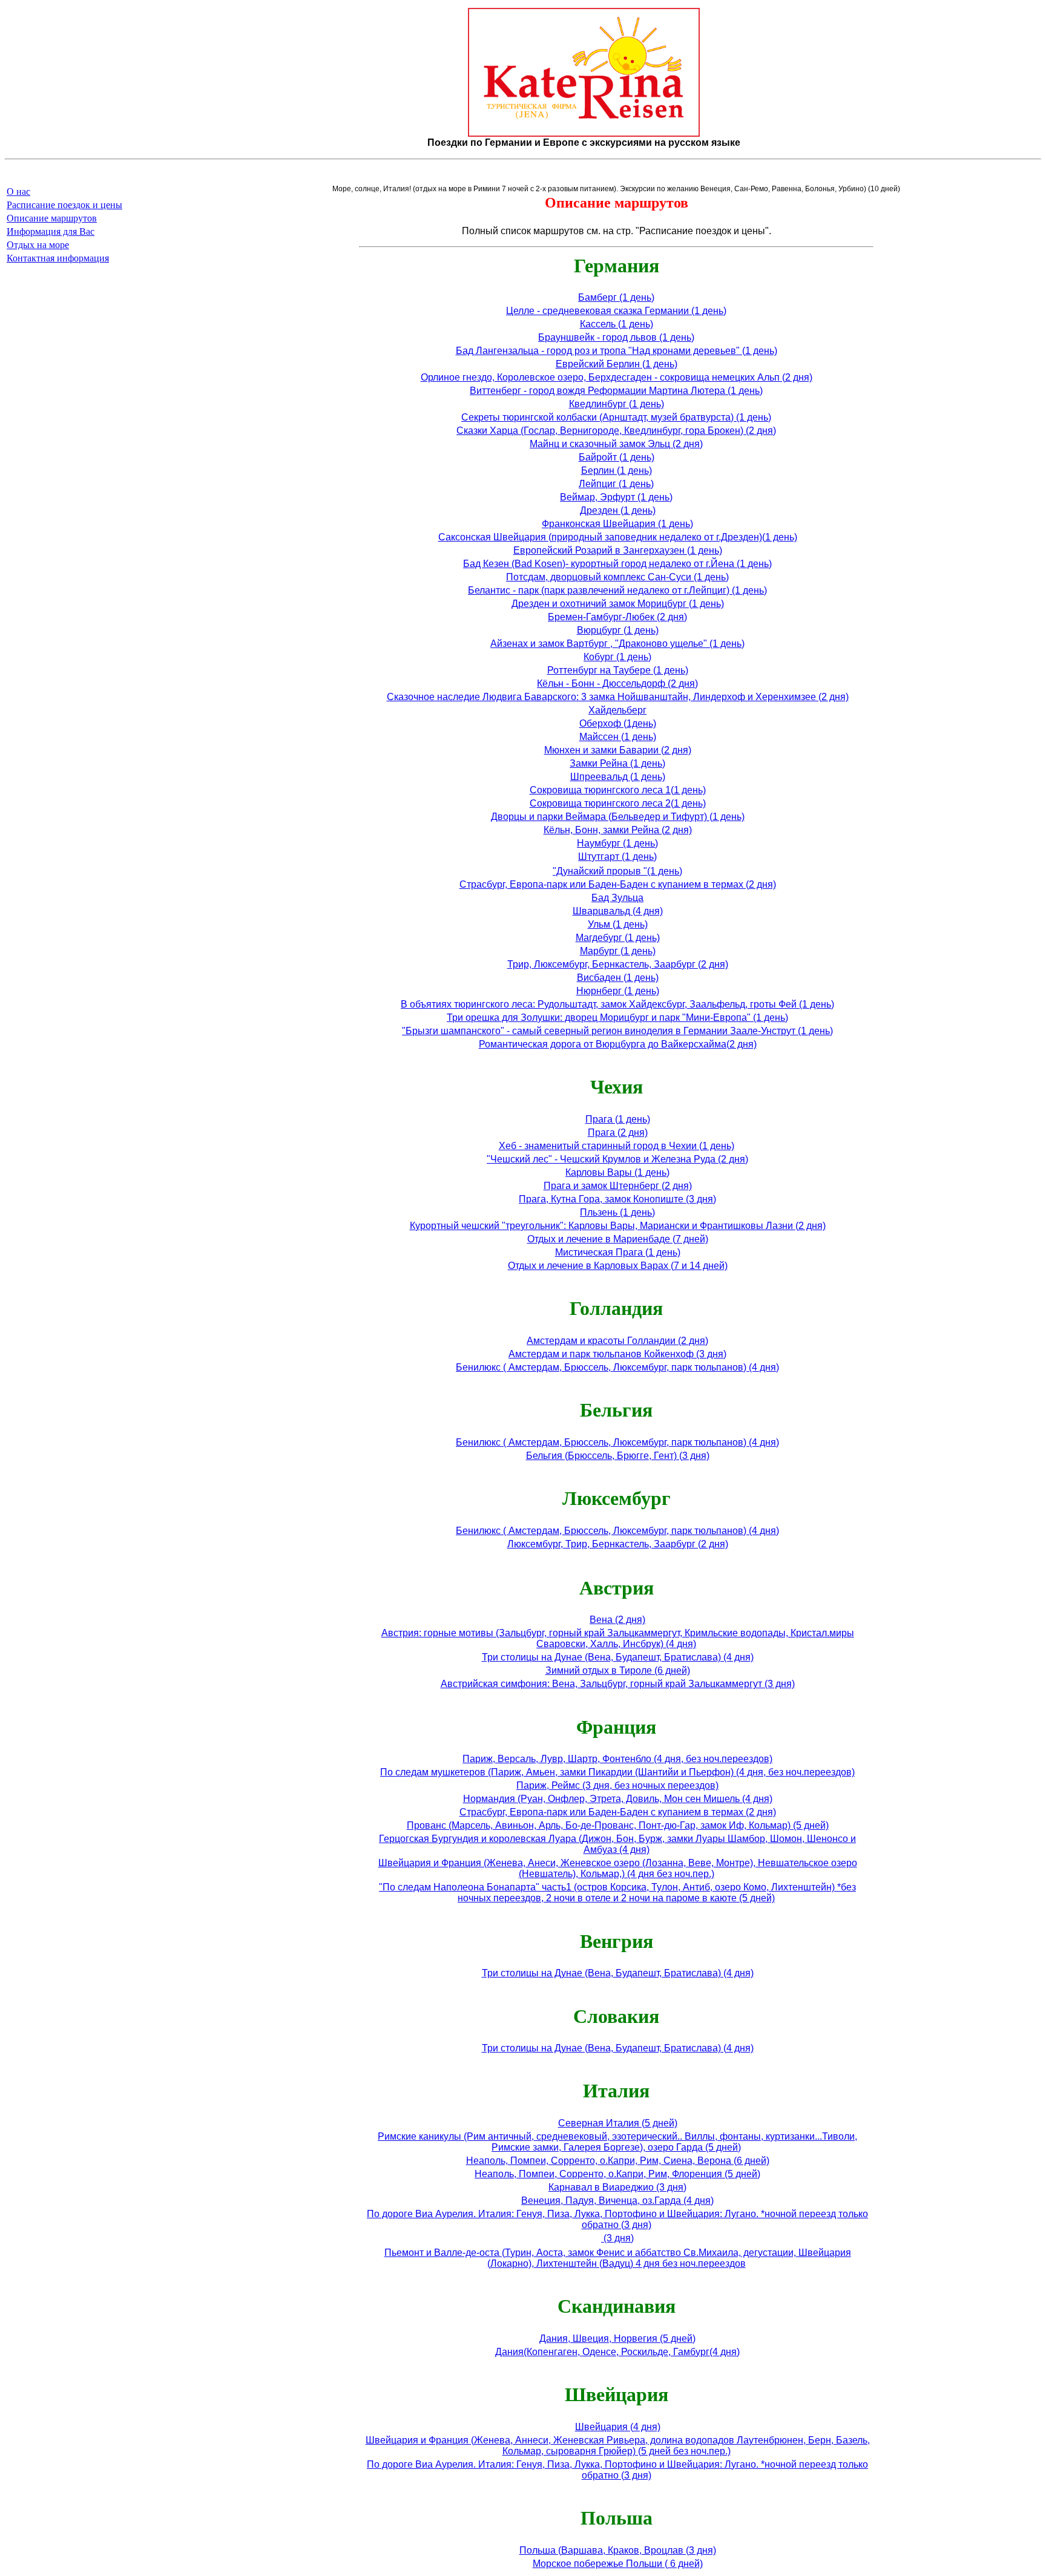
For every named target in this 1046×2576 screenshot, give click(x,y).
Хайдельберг (617, 710)
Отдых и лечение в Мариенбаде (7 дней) (618, 1239)
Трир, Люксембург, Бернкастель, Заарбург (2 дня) (618, 964)
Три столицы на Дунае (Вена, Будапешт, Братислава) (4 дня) (618, 1657)
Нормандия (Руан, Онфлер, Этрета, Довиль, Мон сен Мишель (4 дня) (618, 1799)
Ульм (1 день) (618, 924)
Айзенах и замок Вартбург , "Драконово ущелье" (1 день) (617, 644)
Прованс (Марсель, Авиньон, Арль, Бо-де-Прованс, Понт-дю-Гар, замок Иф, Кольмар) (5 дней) (618, 1825)
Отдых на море (38, 245)
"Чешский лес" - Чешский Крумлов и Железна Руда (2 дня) (617, 1159)
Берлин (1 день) (617, 470)
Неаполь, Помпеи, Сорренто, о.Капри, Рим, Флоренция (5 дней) (617, 2174)
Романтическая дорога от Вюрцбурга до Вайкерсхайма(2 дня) (618, 1044)
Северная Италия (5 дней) (618, 2123)
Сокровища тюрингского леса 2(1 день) (618, 803)
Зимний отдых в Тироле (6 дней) (618, 1670)
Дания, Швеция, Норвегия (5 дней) (617, 2338)
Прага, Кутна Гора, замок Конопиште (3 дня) (617, 1199)
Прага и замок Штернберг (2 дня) (618, 1186)
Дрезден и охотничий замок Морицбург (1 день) (618, 604)
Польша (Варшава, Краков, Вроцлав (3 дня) (618, 2550)
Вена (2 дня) (617, 1620)
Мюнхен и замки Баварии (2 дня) (618, 750)
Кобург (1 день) (617, 657)
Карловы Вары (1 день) (617, 1172)
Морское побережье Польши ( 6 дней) (618, 2564)
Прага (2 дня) (618, 1132)
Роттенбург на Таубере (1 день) (618, 670)
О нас (18, 192)
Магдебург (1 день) (618, 938)
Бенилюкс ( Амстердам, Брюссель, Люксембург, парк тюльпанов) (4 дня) (617, 1367)
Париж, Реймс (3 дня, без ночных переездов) (617, 1785)
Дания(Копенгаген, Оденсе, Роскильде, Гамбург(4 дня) (617, 2352)
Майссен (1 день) (618, 737)
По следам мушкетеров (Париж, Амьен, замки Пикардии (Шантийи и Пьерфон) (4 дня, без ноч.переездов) (617, 1772)
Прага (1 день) (618, 1119)
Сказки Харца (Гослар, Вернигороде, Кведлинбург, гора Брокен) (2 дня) (616, 431)
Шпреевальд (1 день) (618, 777)
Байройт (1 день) (617, 457)
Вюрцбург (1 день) (618, 630)
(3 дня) (617, 2238)
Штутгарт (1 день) (617, 857)
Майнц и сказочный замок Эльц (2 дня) (616, 444)
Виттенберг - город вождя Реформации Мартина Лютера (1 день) (616, 391)
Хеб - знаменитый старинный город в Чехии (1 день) (617, 1146)
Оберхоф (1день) (618, 723)
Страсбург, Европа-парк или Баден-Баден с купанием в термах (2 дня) (618, 884)
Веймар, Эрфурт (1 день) (616, 497)
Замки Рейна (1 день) (617, 763)
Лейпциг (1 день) (616, 484)
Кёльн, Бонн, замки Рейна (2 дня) (618, 830)
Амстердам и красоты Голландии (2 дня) (617, 1341)
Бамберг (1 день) (616, 297)
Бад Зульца (617, 898)
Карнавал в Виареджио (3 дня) (617, 2187)
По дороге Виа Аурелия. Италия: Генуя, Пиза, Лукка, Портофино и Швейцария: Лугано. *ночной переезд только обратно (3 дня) (617, 2219)
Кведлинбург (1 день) (617, 404)
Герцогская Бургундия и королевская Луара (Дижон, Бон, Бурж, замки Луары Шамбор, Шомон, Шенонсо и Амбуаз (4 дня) (617, 1844)
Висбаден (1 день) (618, 978)
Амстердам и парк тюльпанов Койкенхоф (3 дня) (617, 1354)
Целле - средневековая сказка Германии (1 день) (616, 311)
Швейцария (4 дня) (618, 2427)
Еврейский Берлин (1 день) (617, 364)
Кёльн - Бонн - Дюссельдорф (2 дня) (617, 683)
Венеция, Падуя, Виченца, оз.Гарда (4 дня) (617, 2201)
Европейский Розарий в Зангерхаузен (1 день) (618, 550)
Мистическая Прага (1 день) (618, 1252)
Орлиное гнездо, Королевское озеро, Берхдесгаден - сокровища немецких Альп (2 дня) (617, 377)
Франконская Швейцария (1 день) (617, 524)
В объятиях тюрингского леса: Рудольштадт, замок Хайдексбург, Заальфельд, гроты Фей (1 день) (617, 1004)
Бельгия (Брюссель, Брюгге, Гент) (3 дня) (618, 1456)
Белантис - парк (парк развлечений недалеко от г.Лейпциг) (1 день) (617, 590)
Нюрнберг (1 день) (618, 991)
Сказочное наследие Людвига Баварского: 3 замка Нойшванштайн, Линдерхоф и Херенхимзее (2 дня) (618, 697)
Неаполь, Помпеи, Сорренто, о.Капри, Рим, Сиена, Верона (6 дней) (618, 2161)
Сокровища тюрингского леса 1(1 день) (618, 790)
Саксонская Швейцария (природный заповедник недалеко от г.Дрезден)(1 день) (618, 537)
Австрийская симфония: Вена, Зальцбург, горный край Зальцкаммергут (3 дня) (618, 1684)
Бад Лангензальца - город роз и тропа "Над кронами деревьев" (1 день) (617, 351)
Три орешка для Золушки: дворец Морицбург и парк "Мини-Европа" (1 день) (617, 1018)
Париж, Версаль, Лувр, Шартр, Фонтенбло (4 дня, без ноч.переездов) (617, 1759)
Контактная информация (58, 258)
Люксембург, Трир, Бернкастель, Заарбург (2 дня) (618, 1544)
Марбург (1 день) (618, 951)
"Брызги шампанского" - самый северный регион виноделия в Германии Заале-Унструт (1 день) (617, 1031)
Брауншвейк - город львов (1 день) (616, 337)
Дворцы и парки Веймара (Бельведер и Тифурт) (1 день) (618, 817)
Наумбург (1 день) (617, 843)
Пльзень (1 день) (617, 1212)
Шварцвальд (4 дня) (618, 911)
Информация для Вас (51, 231)
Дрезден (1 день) (618, 510)
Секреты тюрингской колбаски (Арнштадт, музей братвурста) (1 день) (616, 417)
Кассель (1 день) (617, 324)
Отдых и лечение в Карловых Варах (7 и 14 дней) (618, 1266)
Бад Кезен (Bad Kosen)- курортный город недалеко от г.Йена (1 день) (617, 564)
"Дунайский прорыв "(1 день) (617, 871)
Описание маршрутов (52, 218)
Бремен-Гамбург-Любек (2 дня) (617, 617)
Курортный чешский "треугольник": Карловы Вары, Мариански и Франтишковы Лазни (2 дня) (618, 1226)
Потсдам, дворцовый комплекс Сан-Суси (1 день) (617, 577)
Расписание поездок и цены (64, 205)
